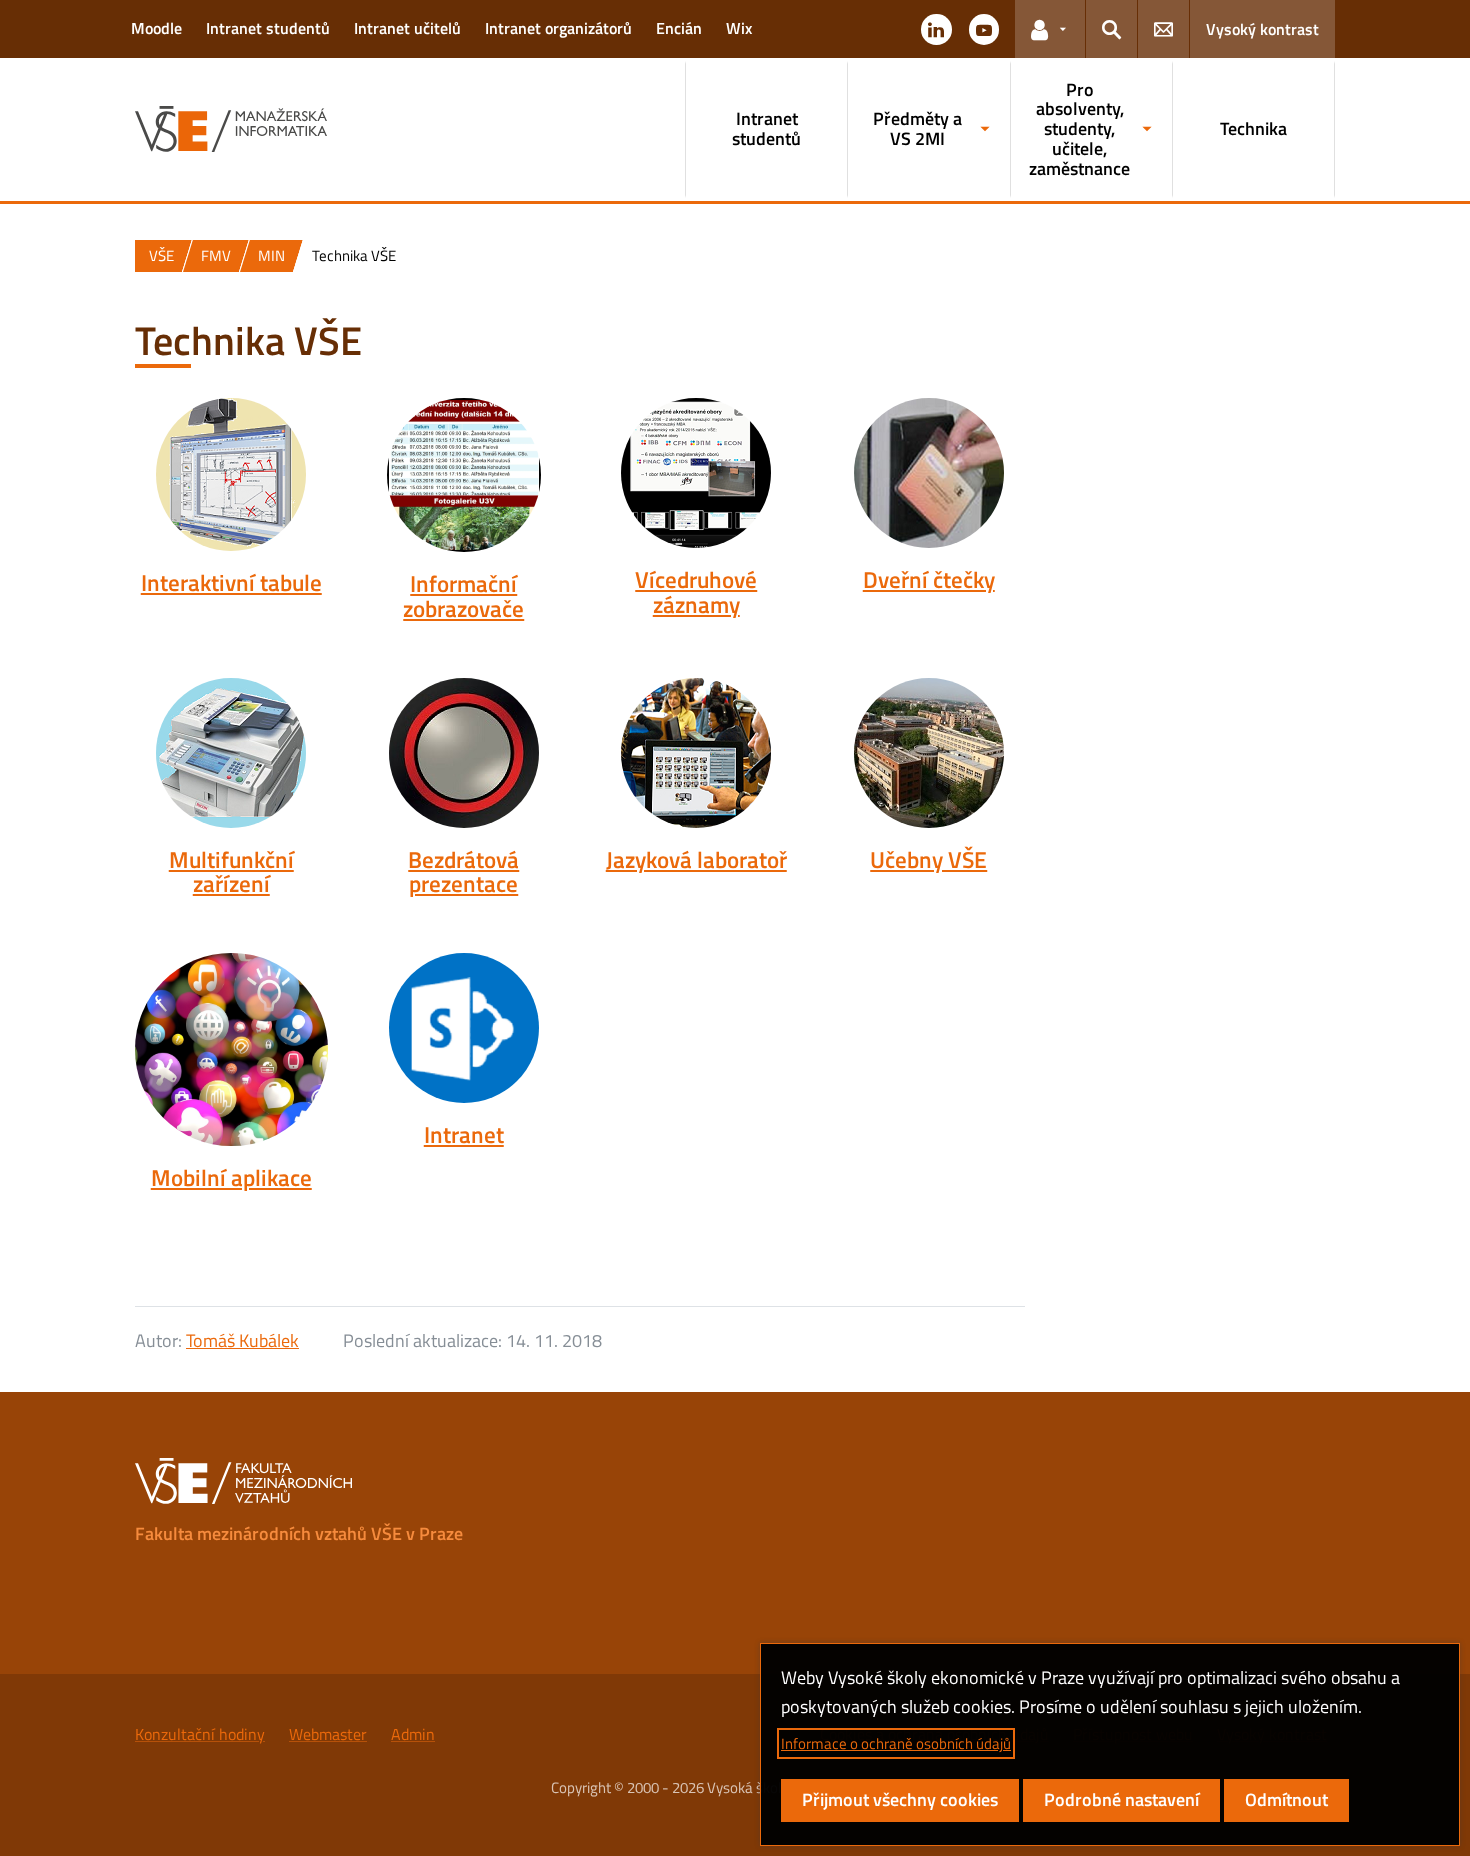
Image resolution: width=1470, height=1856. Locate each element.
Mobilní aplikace (231, 1178)
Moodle (156, 28)
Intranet (464, 1135)
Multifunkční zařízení (231, 872)
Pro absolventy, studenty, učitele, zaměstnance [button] (1079, 129)
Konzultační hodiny (200, 1734)
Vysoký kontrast (1262, 29)
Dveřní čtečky (929, 580)
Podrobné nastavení (1121, 1799)
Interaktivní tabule (231, 583)
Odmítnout (1286, 1799)
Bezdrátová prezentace (463, 872)
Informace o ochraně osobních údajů (896, 1743)
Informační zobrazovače (463, 596)
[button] (936, 29)
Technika (1253, 128)
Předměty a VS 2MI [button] (917, 128)
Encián (679, 28)
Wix (739, 28)
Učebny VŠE (928, 860)
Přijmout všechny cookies (900, 1799)
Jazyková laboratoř (696, 860)
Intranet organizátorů (558, 28)
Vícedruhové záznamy (696, 592)
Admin (413, 1734)
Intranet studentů (268, 28)
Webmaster (328, 1734)
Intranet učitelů (407, 28)
